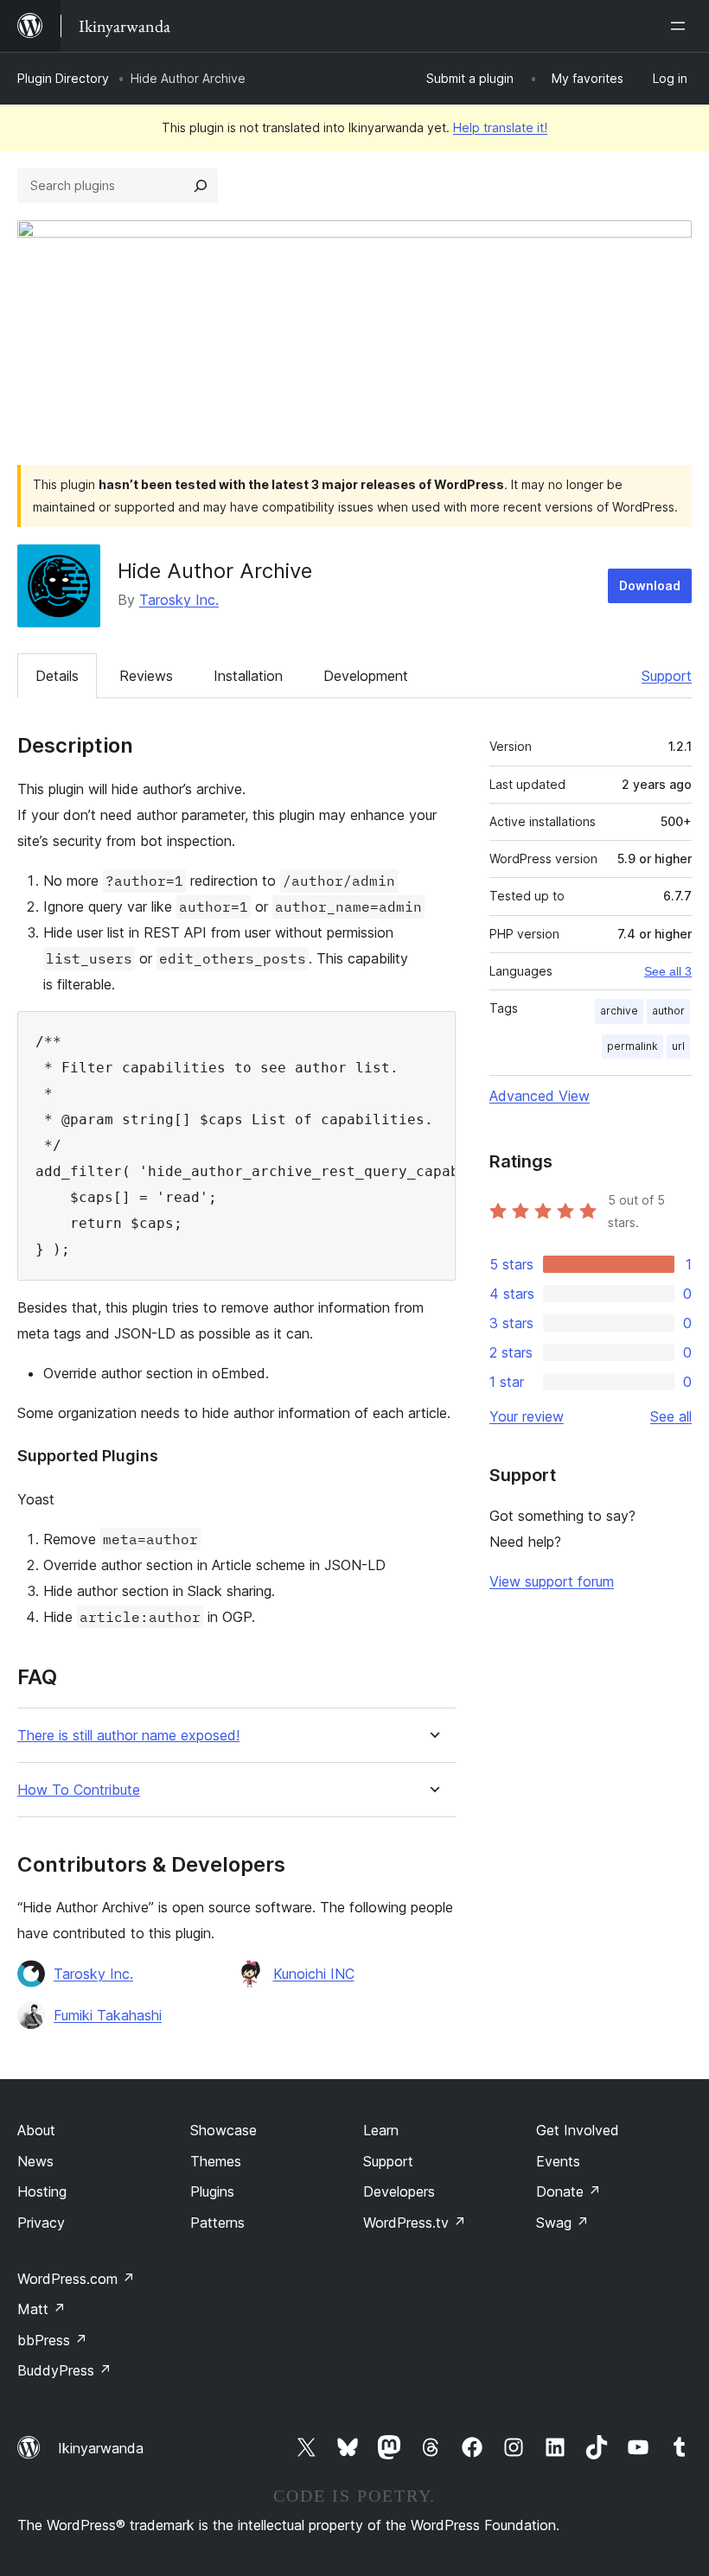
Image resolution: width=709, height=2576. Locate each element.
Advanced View (540, 1096)
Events (558, 2161)
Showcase (224, 2130)
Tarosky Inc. (179, 600)
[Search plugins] (201, 186)
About (36, 2130)
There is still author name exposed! (128, 1736)
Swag (562, 2223)
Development (366, 676)
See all (671, 1416)
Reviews (146, 676)
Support (667, 676)
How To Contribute (79, 1790)
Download (650, 585)
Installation (248, 676)
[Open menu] (681, 26)
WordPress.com (76, 2279)
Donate (568, 2191)
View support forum (552, 1581)
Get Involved (578, 2130)
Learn (381, 2130)
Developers (399, 2191)
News (35, 2161)
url (678, 1046)
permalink (632, 1046)
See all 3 (668, 971)
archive (619, 1011)
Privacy (41, 2223)
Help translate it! (500, 127)
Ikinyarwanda (101, 2448)
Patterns (217, 2223)
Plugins (212, 2191)
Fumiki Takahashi (108, 2015)
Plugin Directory (63, 78)
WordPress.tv (415, 2223)
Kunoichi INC (314, 1974)
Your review (527, 1416)
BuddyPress (64, 2370)
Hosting (42, 2191)
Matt (42, 2309)
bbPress (52, 2340)
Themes (216, 2161)
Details (57, 676)
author (668, 1011)
